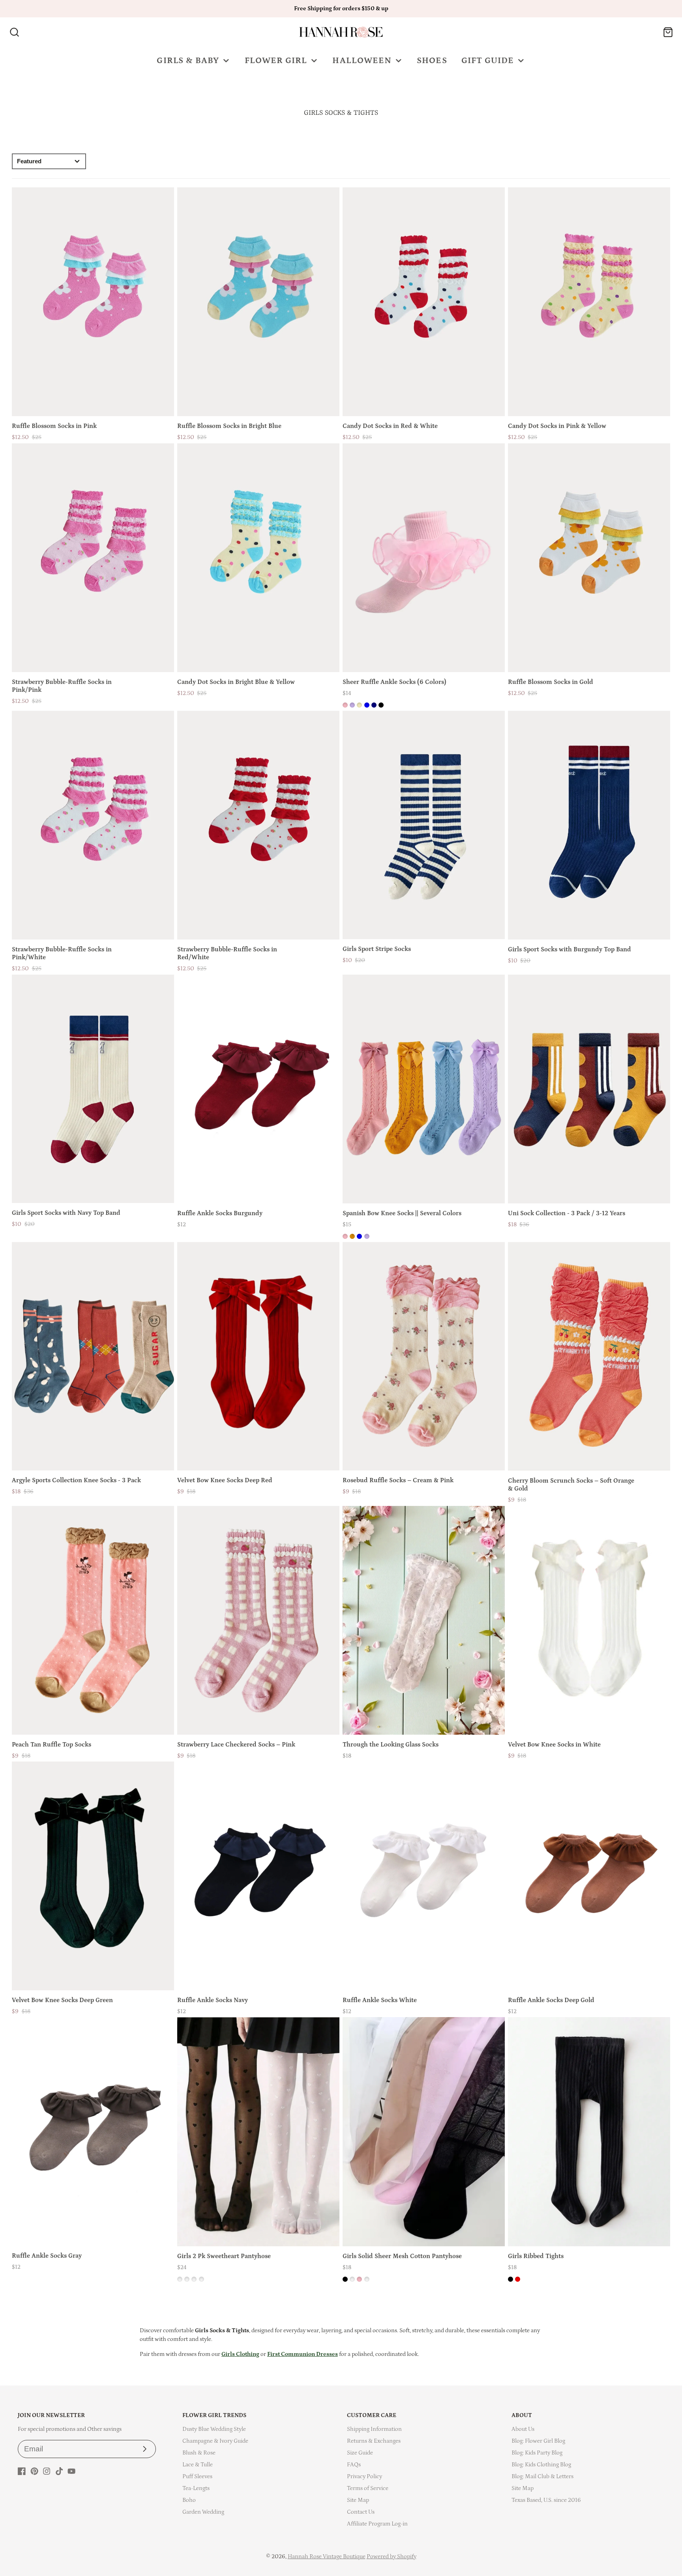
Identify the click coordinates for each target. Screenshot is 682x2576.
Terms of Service (368, 2488)
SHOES (432, 61)
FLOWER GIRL (276, 61)
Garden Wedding (203, 2512)
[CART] (668, 32)
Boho (189, 2500)
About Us (523, 2429)
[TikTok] (59, 2471)
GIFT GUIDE (488, 61)
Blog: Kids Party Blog (537, 2453)
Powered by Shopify (392, 2556)
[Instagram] (47, 2471)
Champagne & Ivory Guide (215, 2441)
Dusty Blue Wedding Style (214, 2429)
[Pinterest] (34, 2471)
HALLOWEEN (362, 61)
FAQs (354, 2465)
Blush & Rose (199, 2453)
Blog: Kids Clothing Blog (541, 2465)
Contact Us (361, 2512)
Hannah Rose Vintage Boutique (327, 2556)
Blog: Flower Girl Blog (538, 2441)
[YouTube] (71, 2471)
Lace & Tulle (198, 2465)
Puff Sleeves (197, 2476)
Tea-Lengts (196, 2488)
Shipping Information (374, 2429)
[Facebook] (22, 2471)
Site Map (358, 2500)
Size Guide (360, 2453)
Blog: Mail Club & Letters (542, 2476)
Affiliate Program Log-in (377, 2524)
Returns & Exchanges (374, 2441)
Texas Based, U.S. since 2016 (546, 2500)
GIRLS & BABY (188, 61)
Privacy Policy (364, 2476)
